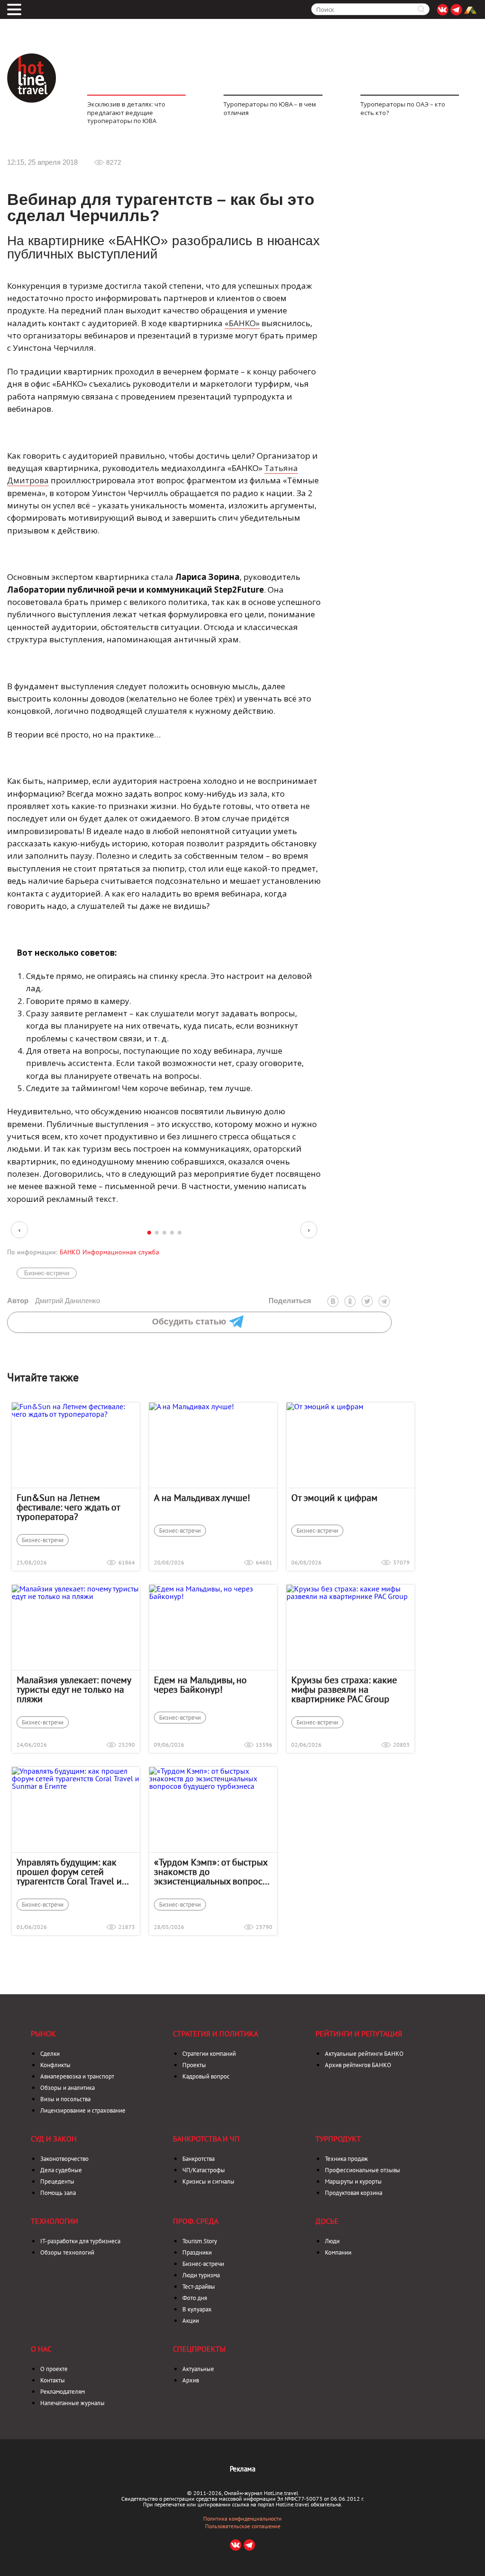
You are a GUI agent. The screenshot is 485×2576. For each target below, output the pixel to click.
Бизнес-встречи (47, 1273)
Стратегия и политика (216, 2034)
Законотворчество (64, 2159)
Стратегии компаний (209, 2054)
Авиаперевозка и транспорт (77, 2076)
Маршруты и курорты (353, 2181)
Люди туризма (201, 2275)
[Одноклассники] (350, 1301)
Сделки (50, 2054)
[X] (367, 1301)
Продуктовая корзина (354, 2193)
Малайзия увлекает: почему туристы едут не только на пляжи (74, 1689)
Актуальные (198, 2369)
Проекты (194, 2065)
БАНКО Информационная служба (109, 1252)
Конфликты (55, 2065)
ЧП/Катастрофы (204, 2170)
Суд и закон (54, 2139)
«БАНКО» (242, 323)
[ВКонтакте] (333, 1301)
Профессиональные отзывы (363, 2170)
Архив (191, 2380)
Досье (327, 2221)
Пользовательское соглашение (243, 2526)
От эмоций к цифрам (334, 1498)
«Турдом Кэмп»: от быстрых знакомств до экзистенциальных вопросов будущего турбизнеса (213, 1872)
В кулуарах (197, 2309)
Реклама (242, 2469)
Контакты (53, 2380)
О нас (41, 2349)
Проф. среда (196, 2221)
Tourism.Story (200, 2241)
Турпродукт (338, 2139)
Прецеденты (57, 2181)
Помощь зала (58, 2193)
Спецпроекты (199, 2349)
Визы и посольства (65, 2099)
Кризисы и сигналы (208, 2181)
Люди (332, 2241)
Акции (191, 2321)
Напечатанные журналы (72, 2403)
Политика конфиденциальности (242, 2519)
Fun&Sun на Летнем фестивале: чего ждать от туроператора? (68, 1507)
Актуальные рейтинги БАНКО (364, 2054)
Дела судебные (61, 2170)
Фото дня (195, 2298)
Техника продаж (346, 2159)
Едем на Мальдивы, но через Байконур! (200, 1685)
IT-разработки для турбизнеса (80, 2241)
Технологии (54, 2221)
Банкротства (198, 2159)
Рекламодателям (63, 2392)
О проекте (54, 2369)
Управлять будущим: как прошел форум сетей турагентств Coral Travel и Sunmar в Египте (69, 1872)
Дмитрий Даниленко (54, 1301)
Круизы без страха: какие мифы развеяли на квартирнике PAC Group (344, 1689)
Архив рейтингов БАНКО (358, 2065)
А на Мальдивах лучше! (202, 1498)
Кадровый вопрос (206, 2076)
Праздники (197, 2252)
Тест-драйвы (199, 2287)
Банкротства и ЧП (206, 2139)
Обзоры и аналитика (67, 2088)
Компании (338, 2252)
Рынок (43, 2034)
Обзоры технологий (67, 2252)
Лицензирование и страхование (83, 2110)
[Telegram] (384, 1301)
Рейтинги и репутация (359, 2034)
